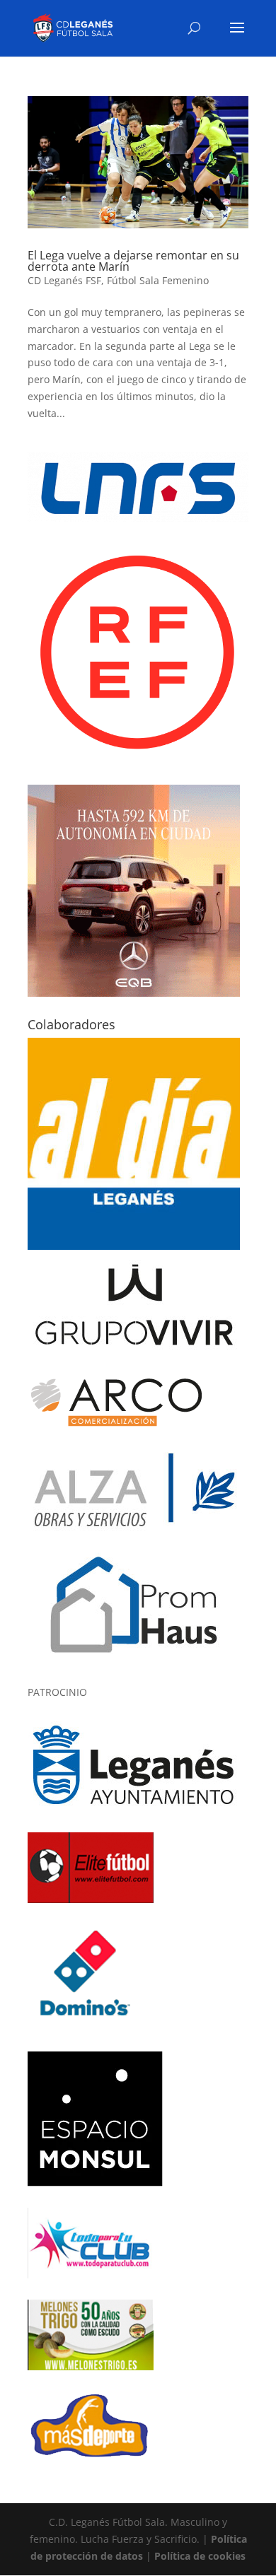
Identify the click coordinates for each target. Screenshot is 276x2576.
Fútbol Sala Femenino (158, 280)
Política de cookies (200, 2556)
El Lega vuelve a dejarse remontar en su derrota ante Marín (133, 261)
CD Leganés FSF (64, 280)
